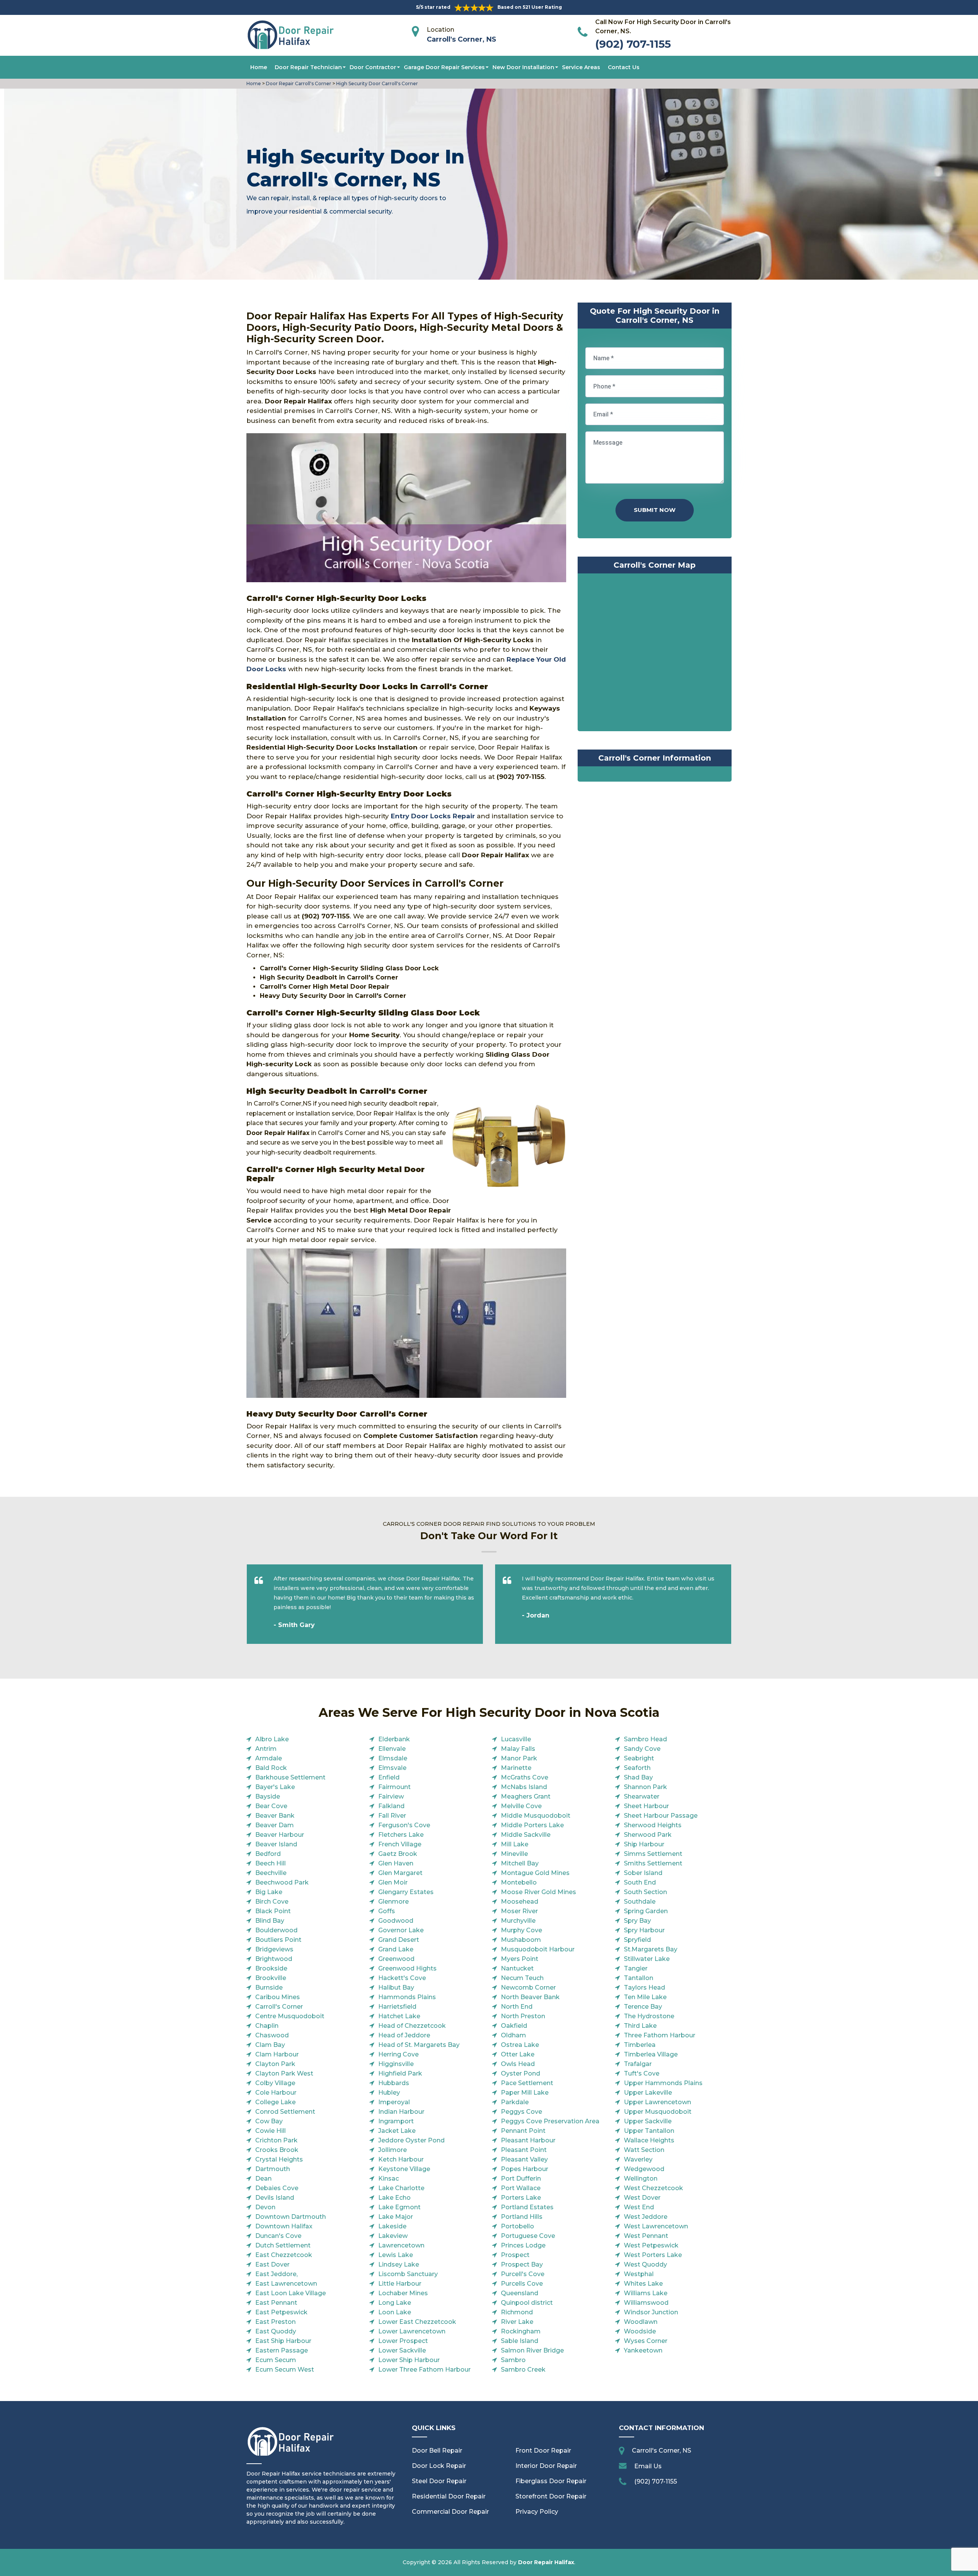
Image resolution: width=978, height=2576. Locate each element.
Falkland (391, 1806)
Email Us (648, 2466)
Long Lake (395, 2303)
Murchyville (518, 1921)
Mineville (514, 1854)
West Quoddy (645, 2264)
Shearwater (642, 1796)
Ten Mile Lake (645, 1997)
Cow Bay (269, 2121)
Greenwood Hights (407, 1968)
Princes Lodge (523, 2245)
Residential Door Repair (449, 2496)
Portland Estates (527, 2207)
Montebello (519, 1882)
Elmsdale (393, 1758)
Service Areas (581, 67)
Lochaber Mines (403, 2293)
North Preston (523, 2016)
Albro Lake (272, 1739)
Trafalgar (638, 2064)
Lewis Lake (396, 2255)
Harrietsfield (397, 2007)
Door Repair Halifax (546, 2562)
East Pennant (276, 2303)
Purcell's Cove (523, 2274)
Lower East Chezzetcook (417, 2322)
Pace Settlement (527, 2083)
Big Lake (269, 1892)
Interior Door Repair (546, 2466)
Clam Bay (270, 2045)
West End (639, 2207)
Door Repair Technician (308, 67)
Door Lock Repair (439, 2466)
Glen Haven (396, 1863)
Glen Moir (393, 1882)
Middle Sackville (526, 1835)
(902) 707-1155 (633, 44)
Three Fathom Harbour (660, 2035)
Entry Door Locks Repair (433, 816)
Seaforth (637, 1768)
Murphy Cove (521, 1930)
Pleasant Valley (524, 2159)
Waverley (638, 2159)
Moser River (519, 1911)
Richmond (517, 2312)
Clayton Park (275, 2064)
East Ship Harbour (283, 2341)
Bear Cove (271, 1806)
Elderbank (394, 1739)
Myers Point (520, 1959)
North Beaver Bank (530, 1997)
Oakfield (514, 2026)
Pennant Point (523, 2131)
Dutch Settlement (283, 2245)
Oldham (513, 2035)
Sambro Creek (523, 2370)
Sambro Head (645, 1739)
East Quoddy (276, 2331)
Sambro (513, 2360)
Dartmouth (273, 2169)
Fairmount (394, 1787)
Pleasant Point (524, 2150)
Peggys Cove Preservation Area (550, 2121)
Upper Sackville (648, 2121)
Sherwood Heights (653, 1825)
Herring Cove (398, 2054)
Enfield (389, 1777)
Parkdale (515, 2102)
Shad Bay (638, 1777)
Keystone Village (404, 2169)
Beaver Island (276, 1844)
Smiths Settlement (653, 1863)
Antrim (266, 1749)
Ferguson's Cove (404, 1825)
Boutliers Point (278, 1940)
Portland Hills (522, 2217)
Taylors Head (644, 1987)
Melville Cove (521, 1806)
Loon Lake (395, 2312)
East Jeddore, (276, 2274)
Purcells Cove (522, 2284)
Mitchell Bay (520, 1863)
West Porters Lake (653, 2255)
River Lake (517, 2322)
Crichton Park (276, 2140)
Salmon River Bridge (532, 2350)
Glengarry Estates (406, 1892)
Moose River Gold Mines (538, 1892)
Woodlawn (641, 2322)
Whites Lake (643, 2284)
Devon (265, 2207)
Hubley (389, 2093)
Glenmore (393, 1902)
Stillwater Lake (647, 1959)
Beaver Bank (275, 1816)
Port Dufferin (521, 2179)
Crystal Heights (279, 2159)
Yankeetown (643, 2350)
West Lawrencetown (656, 2226)
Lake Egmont (399, 2207)
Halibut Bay (396, 1987)
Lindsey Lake (399, 2264)
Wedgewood (644, 2169)
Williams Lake (646, 2293)
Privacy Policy (537, 2512)
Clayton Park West (284, 2073)
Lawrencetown (401, 2245)
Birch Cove (272, 1902)
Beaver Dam (274, 1825)
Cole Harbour (276, 2093)
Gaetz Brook (398, 1854)
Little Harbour (400, 2284)
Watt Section (644, 2150)
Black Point (273, 1911)
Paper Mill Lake (525, 2093)
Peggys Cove (521, 2112)
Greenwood (396, 1959)
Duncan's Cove (278, 2236)
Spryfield (637, 1940)
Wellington (641, 2179)
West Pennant (646, 2236)
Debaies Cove (277, 2188)
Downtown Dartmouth (291, 2217)
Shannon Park (645, 1787)
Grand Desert (399, 1940)
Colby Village (275, 2083)
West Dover (642, 2198)
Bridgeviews (274, 1949)
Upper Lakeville (648, 2093)
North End (517, 2007)
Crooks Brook (277, 2150)
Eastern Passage (282, 2350)
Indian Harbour (401, 2112)
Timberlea (640, 2045)
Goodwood (396, 1921)
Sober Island (643, 1873)
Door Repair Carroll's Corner (298, 83)
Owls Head (518, 2064)
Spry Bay (637, 1921)
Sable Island (520, 2341)
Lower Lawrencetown (412, 2331)
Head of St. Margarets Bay (419, 2045)
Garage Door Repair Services (444, 67)
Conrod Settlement (285, 2112)
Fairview (391, 1796)
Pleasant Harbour (528, 2140)
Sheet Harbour (646, 1806)
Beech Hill (270, 1863)
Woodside (640, 2331)
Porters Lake (521, 2198)
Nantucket (517, 1968)
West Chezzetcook (653, 2188)
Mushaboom (521, 1940)
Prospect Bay (522, 2264)
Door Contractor (373, 67)
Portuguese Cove (528, 2236)
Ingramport (396, 2121)
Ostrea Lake (520, 2045)
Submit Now (655, 510)
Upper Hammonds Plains (663, 2083)
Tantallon (639, 1978)
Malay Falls (518, 1749)
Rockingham (521, 2331)
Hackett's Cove (402, 1978)
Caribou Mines (278, 1997)
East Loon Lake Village (291, 2293)
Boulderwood (276, 1930)
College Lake (275, 2102)
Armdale (269, 1758)
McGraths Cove (525, 1777)
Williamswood (646, 2303)
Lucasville (516, 1739)
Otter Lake (518, 2054)
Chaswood (272, 2035)
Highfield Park (400, 2073)
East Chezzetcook (284, 2255)
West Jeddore (646, 2217)
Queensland (520, 2293)
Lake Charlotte (401, 2188)
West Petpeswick (651, 2245)
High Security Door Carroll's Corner (376, 83)
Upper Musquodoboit (658, 2112)
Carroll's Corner (279, 2007)
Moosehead (520, 1902)
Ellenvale (392, 1749)
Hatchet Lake (399, 2016)
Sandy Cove (642, 1749)
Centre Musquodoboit (290, 2016)
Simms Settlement (653, 1854)
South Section (645, 1892)
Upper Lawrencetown (657, 2102)
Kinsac (389, 2179)
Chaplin (267, 2026)
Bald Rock (271, 1768)
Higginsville (396, 2064)
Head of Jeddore (404, 2035)
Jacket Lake (397, 2131)
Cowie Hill (270, 2131)
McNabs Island (524, 1787)
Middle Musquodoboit (536, 1816)
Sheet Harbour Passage (661, 1816)
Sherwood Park (648, 1835)
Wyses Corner (646, 2341)
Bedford (268, 1854)
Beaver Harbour (280, 1835)
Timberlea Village (651, 2054)
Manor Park (519, 1758)
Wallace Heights (649, 2140)
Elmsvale (392, 1768)
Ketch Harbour (401, 2159)
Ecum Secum (276, 2360)
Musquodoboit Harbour (538, 1949)
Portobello (517, 2226)
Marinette (516, 1768)
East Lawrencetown (286, 2284)
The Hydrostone (649, 2016)
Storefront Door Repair (551, 2496)
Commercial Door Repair (450, 2512)
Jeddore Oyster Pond (411, 2140)
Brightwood (274, 1959)
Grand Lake (396, 1949)
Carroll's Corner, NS (461, 39)
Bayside (268, 1796)
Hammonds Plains (407, 1997)
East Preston (275, 2322)
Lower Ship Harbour (409, 2360)
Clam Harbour (277, 2054)
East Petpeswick (281, 2312)
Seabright (639, 1758)
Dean (263, 2179)
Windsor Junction (651, 2312)
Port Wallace (521, 2188)
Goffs (387, 1911)
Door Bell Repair (437, 2451)
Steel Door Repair (439, 2481)
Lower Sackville (402, 2350)
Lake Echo (394, 2198)
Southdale (640, 1902)
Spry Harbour (644, 1930)
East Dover (272, 2264)
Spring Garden (646, 1911)
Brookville (271, 1978)
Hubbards (394, 2083)
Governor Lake (401, 1930)
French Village (400, 1844)
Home (259, 67)
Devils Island (275, 2198)
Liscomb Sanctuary (408, 2274)
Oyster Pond (521, 2073)
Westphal (639, 2274)
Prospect (515, 2255)
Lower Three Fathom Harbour (424, 2370)
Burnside (269, 1987)
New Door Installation (523, 67)
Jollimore (393, 2150)
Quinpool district (527, 2303)
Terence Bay (643, 2007)
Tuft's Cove (642, 2073)
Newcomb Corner (528, 1987)
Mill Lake (515, 1844)
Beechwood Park (282, 1882)
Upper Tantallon (649, 2131)
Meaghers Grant (526, 1796)
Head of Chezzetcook (412, 2026)
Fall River (392, 1816)
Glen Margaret (400, 1873)
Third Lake (640, 2026)
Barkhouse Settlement (290, 1777)
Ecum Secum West (285, 2370)
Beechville (271, 1873)
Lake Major (396, 2217)
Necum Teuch (522, 1978)
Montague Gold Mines (535, 1873)
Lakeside (392, 2226)
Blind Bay (270, 1921)
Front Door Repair (543, 2451)
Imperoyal (394, 2102)
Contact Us (624, 67)
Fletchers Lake (401, 1835)
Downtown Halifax (284, 2226)
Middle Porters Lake (532, 1825)
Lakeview (393, 2236)
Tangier (636, 1968)
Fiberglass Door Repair (551, 2481)
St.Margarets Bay (651, 1949)
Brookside (271, 1968)
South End (640, 1882)
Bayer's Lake (275, 1787)
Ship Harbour (644, 1844)
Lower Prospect (403, 2341)
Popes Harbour (525, 2169)
